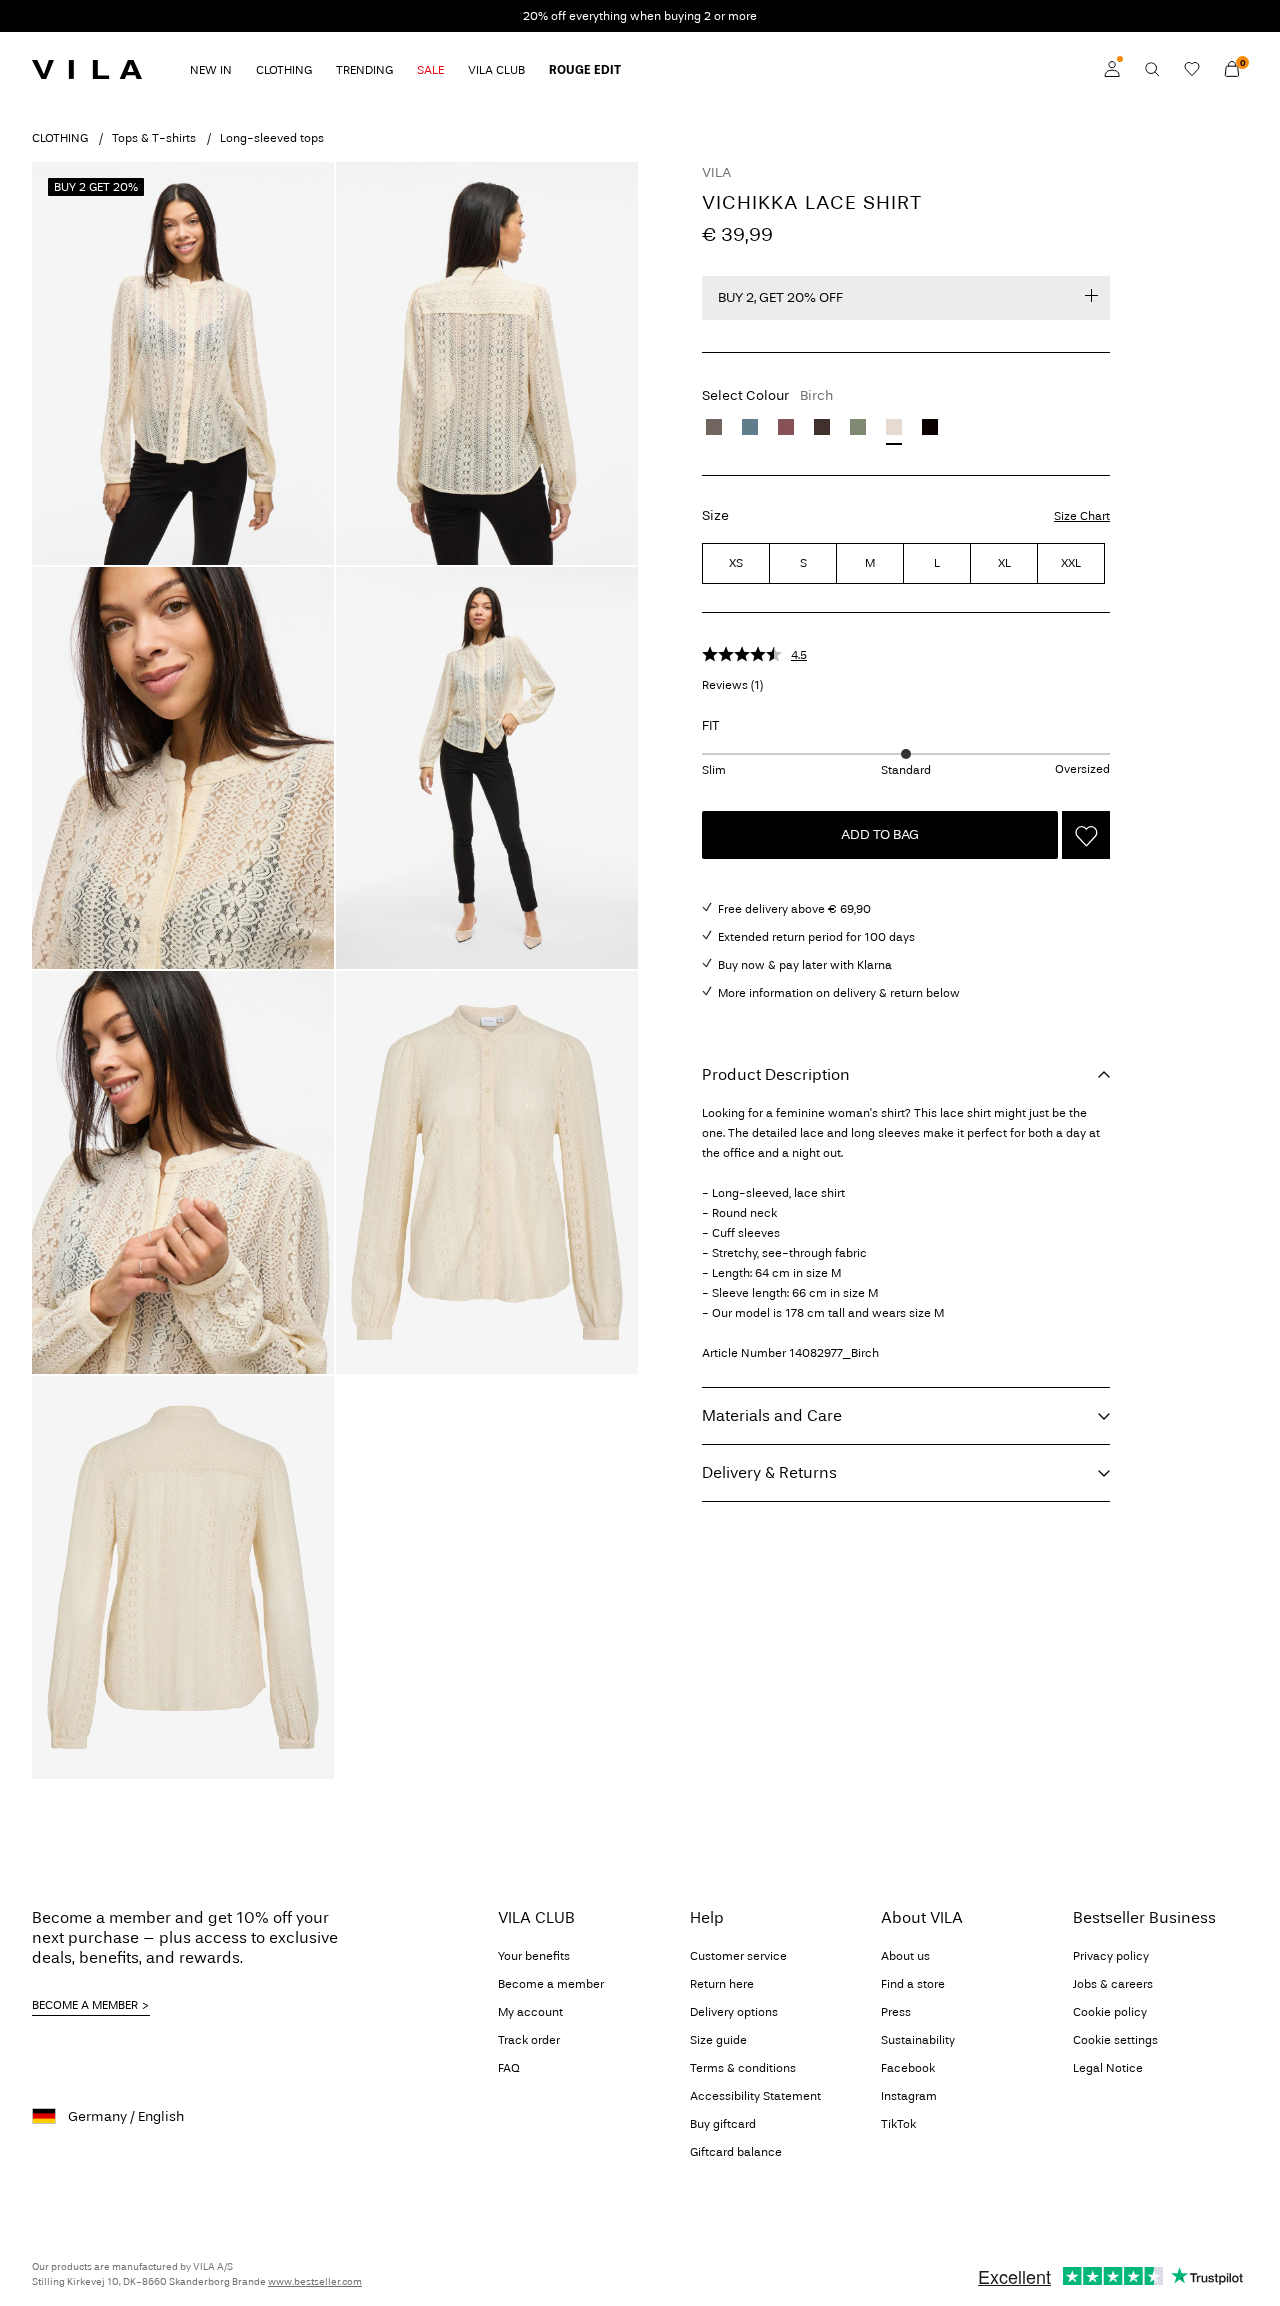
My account (530, 2012)
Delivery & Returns (769, 1472)
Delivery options (734, 2012)
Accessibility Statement (755, 2096)
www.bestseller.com (315, 2282)
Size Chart (1082, 516)
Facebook (908, 2068)
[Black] (930, 427)
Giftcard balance (736, 2152)
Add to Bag (880, 834)
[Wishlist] (1192, 69)
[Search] (1152, 69)
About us (905, 1956)
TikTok (898, 2124)
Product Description (776, 1074)
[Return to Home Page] (87, 69)
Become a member (551, 1984)
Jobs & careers (1113, 1984)
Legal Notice (1108, 2068)
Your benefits (534, 1956)
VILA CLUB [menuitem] (496, 70)
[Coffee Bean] (822, 427)
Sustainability (918, 2040)
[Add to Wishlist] (1086, 835)
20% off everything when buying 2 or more (640, 16)
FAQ (509, 2068)
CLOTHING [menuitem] (284, 70)
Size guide (718, 2040)
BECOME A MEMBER (85, 2005)
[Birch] (894, 427)
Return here (722, 1984)
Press (896, 2012)
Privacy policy (1111, 1956)
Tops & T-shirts (154, 138)
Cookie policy (1110, 2012)
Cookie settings (1115, 2040)
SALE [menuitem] (430, 70)
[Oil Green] (858, 427)
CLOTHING (60, 138)
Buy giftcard (723, 2124)
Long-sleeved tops (272, 138)
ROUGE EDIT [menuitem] (585, 70)
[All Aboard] (750, 427)
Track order (529, 2040)
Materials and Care (772, 1415)
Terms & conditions (743, 2068)
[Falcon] (714, 427)
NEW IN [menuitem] (211, 70)
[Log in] (1112, 69)
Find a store (913, 1984)
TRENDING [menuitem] (364, 70)
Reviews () (732, 685)
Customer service (738, 1956)
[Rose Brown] (786, 427)
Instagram (909, 2096)
